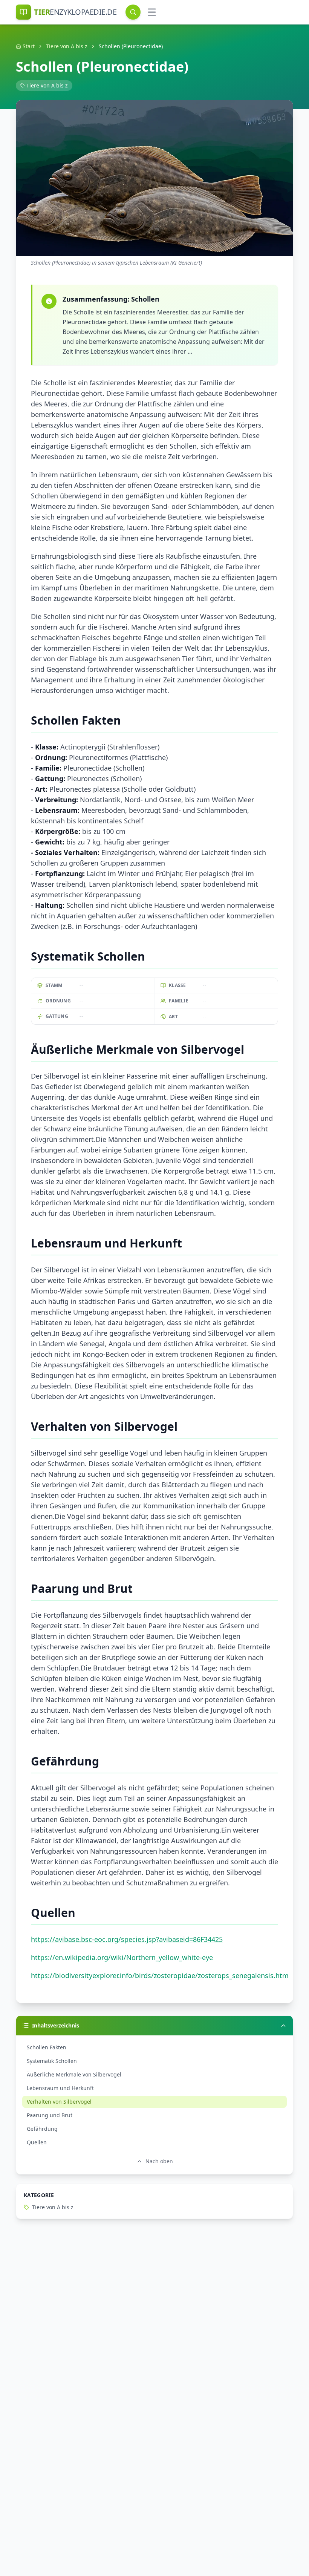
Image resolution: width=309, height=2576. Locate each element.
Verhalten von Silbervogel (59, 2102)
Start (29, 46)
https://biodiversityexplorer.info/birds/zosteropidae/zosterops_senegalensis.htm (160, 1975)
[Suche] (133, 12)
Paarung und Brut (50, 2115)
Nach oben (159, 2161)
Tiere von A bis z (67, 46)
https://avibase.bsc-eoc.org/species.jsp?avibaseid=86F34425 (127, 1939)
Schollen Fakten (47, 2047)
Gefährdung (42, 2129)
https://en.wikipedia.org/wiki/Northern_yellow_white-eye (122, 1957)
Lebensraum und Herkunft (60, 2088)
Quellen (37, 2142)
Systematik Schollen (52, 2061)
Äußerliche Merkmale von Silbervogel (74, 2074)
